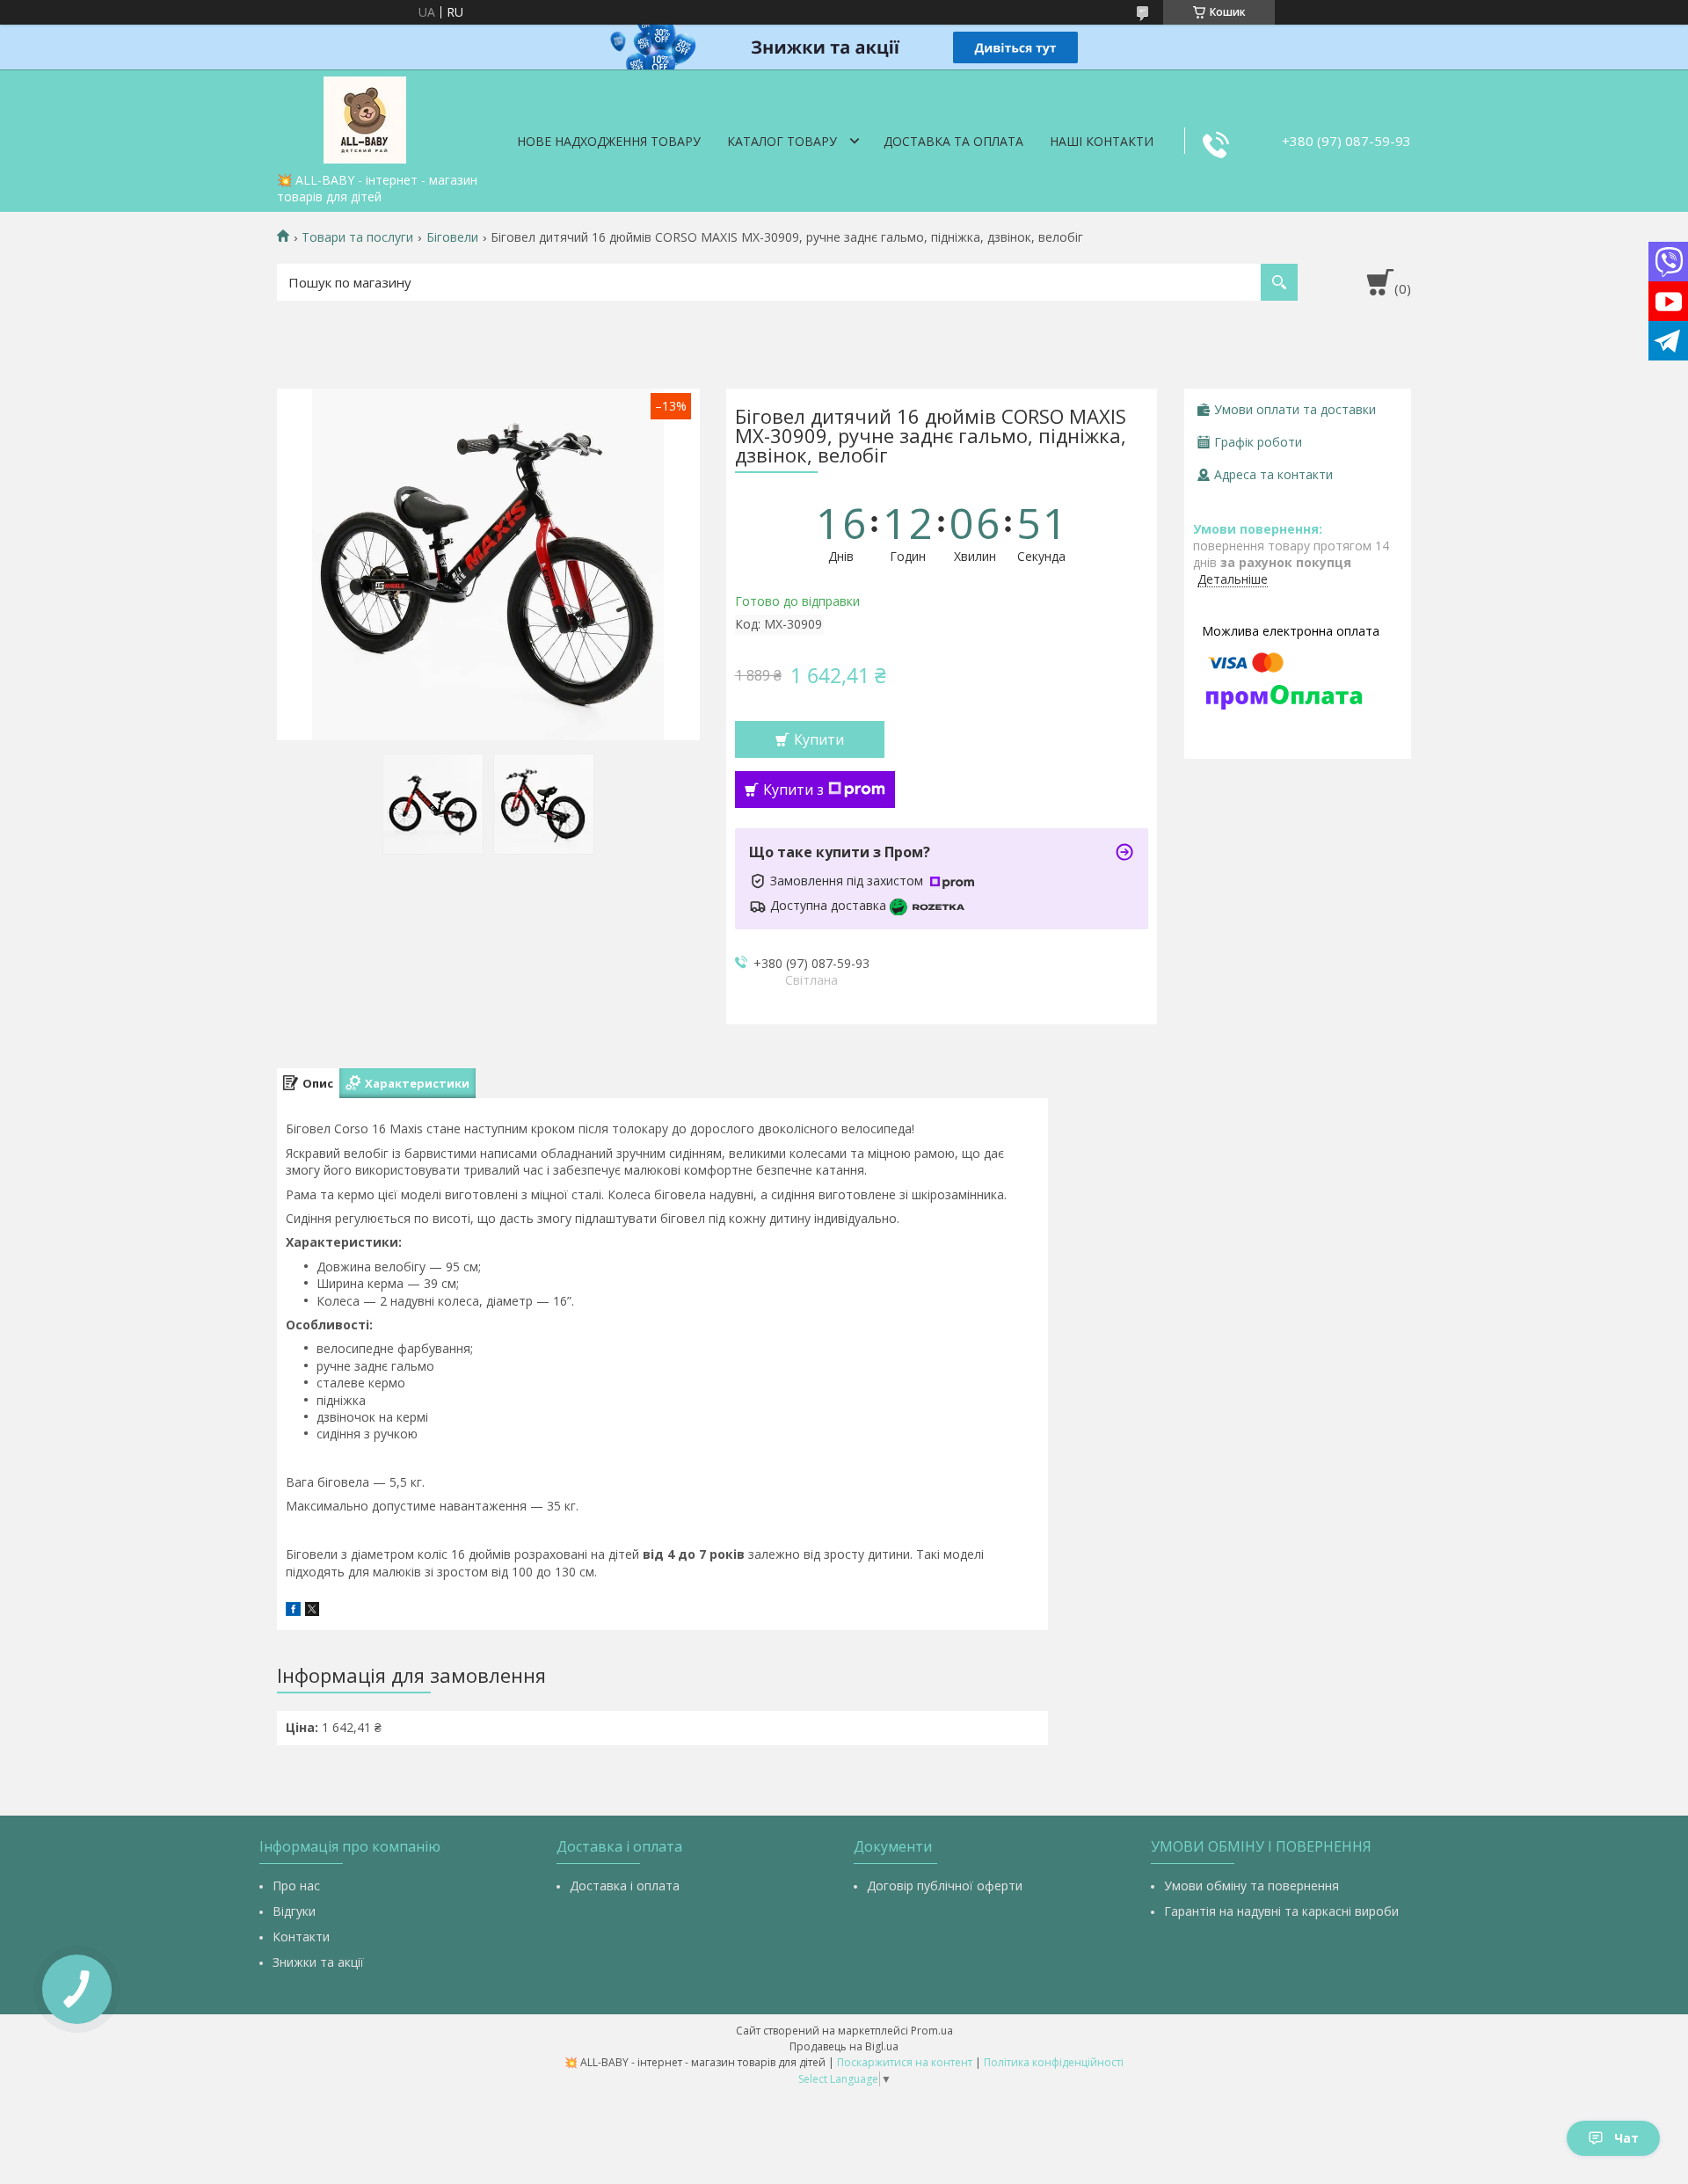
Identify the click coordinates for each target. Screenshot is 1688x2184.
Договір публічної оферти (945, 1886)
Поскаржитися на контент (905, 2062)
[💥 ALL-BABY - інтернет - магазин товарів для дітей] (365, 117)
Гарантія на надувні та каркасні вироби (1281, 1911)
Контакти (301, 1936)
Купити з (793, 790)
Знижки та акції (318, 1962)
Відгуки (294, 1911)
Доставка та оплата (953, 141)
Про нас (296, 1886)
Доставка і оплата (625, 1886)
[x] (312, 1611)
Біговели (452, 237)
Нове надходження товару (609, 141)
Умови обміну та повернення (1251, 1886)
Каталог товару (782, 141)
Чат (1626, 2138)
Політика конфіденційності (1054, 2062)
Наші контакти (1102, 141)
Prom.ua (932, 2031)
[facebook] (293, 1611)
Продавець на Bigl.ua (844, 2046)
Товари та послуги (357, 237)
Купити (819, 739)
